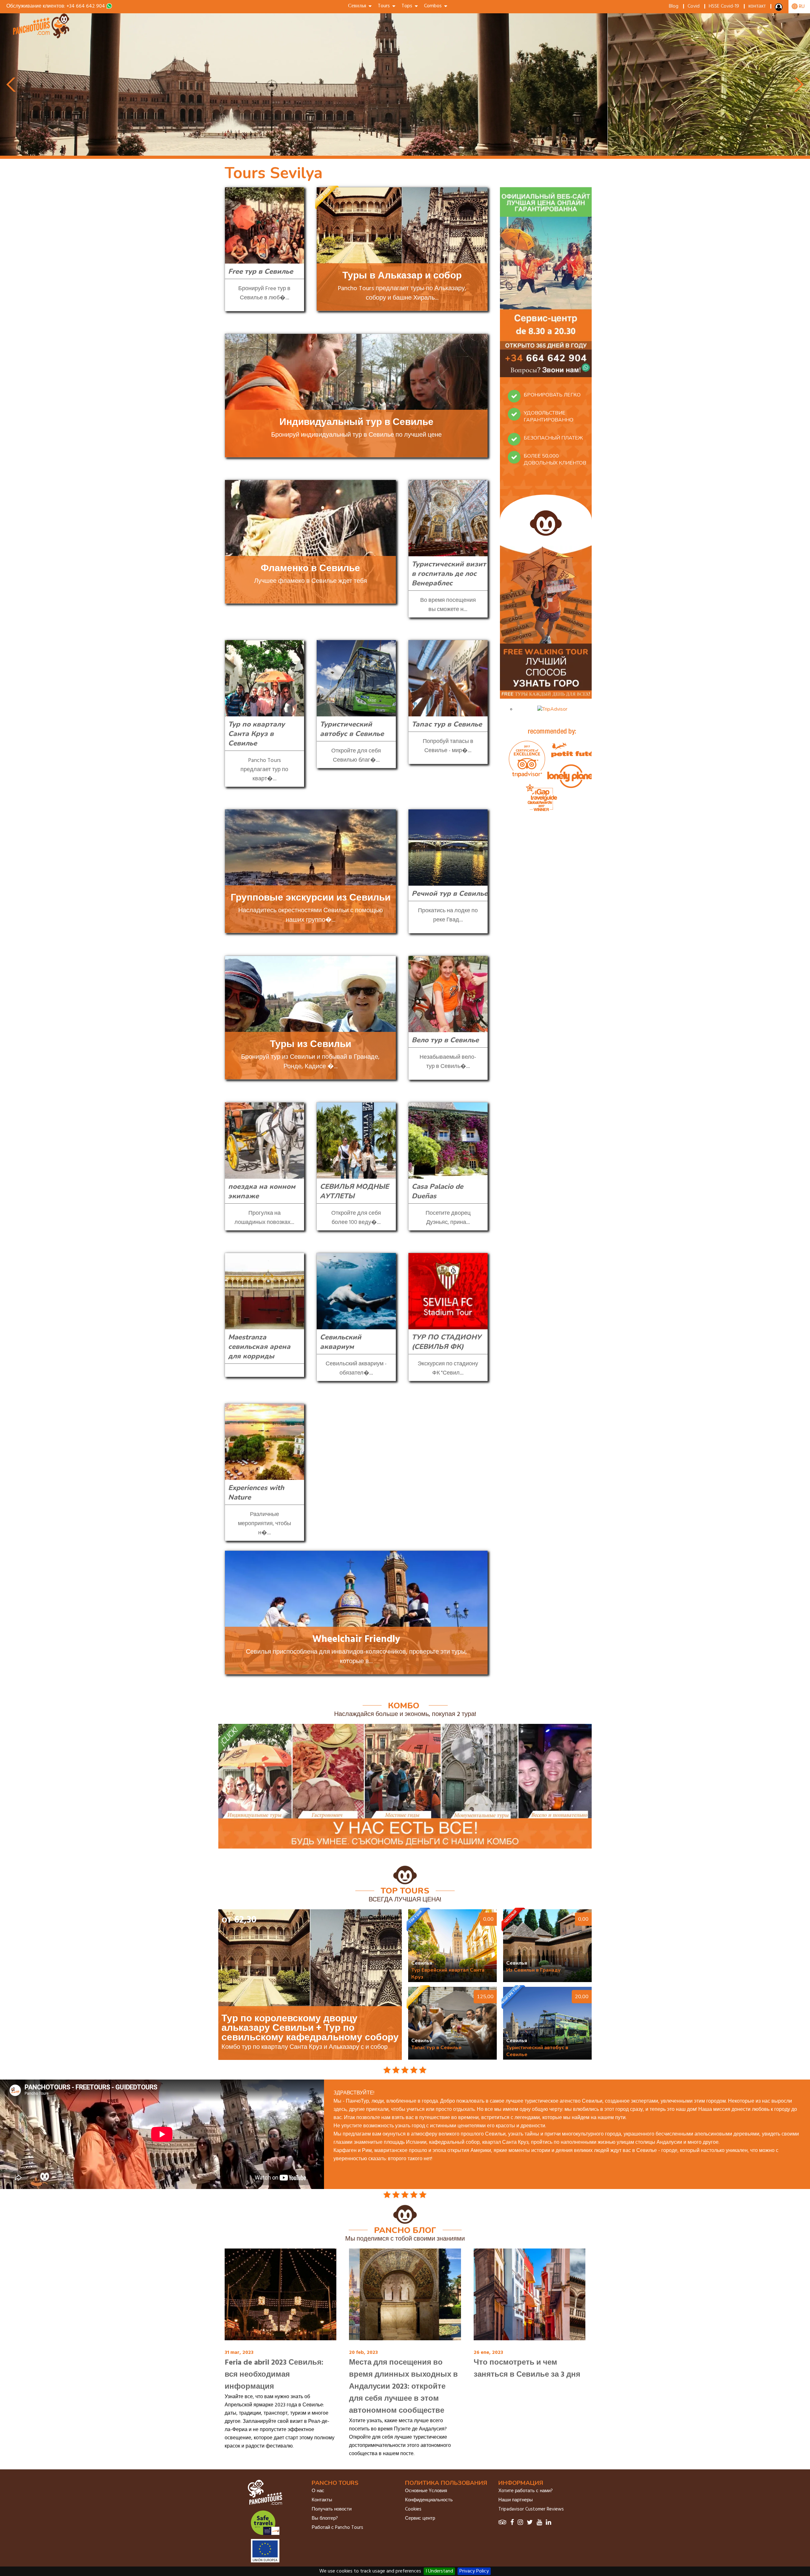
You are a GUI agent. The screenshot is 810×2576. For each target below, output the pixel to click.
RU (801, 7)
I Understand (439, 2571)
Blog (674, 6)
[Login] (779, 9)
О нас (318, 2491)
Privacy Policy (474, 2571)
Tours (385, 6)
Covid (694, 6)
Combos (434, 6)
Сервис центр (420, 2518)
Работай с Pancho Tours (337, 2528)
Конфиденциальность (429, 2500)
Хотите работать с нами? (526, 2491)
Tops (408, 6)
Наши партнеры (516, 2500)
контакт (757, 6)
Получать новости (332, 2509)
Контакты (322, 2500)
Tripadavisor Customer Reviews (531, 2509)
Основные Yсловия (426, 2491)
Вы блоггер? (325, 2518)
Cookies (413, 2509)
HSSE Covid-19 (724, 6)
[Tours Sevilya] (42, 37)
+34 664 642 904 (86, 6)
